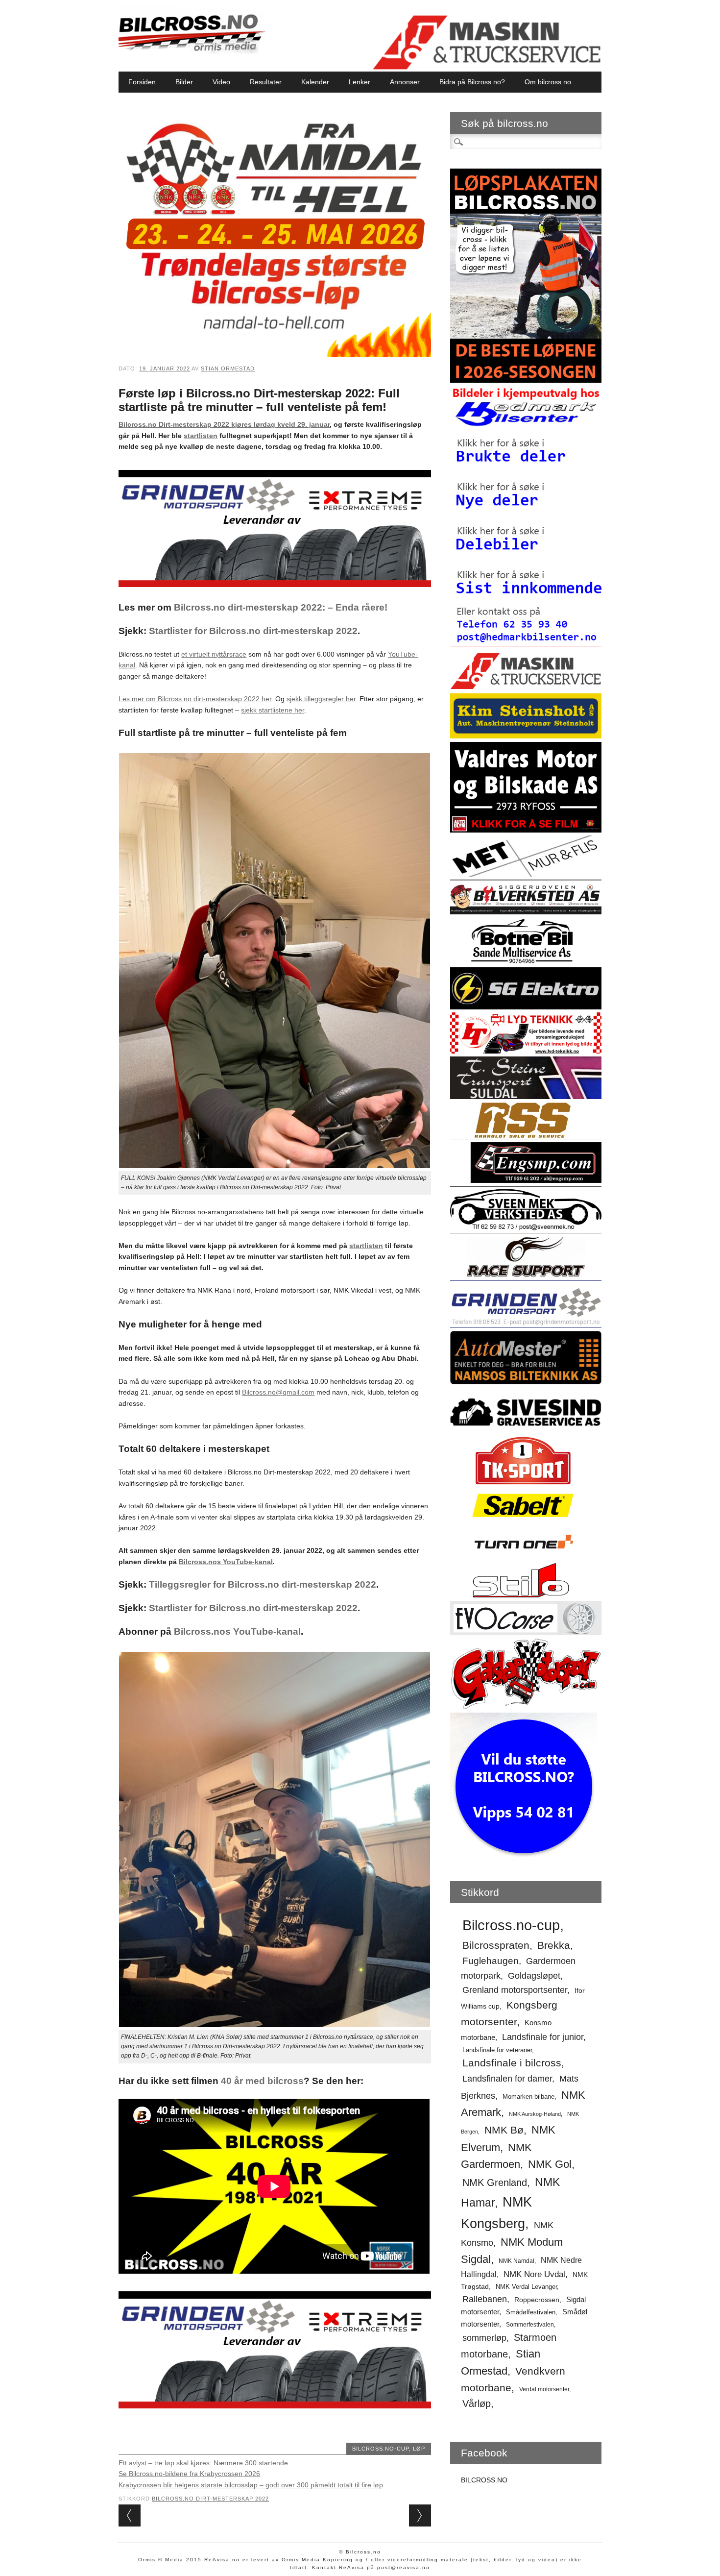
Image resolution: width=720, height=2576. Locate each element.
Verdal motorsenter (544, 2389)
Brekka (554, 1945)
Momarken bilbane (528, 2097)
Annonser (405, 82)
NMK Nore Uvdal (534, 2274)
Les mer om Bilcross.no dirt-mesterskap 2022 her (195, 699)
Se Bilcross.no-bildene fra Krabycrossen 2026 (189, 2474)
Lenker (360, 82)
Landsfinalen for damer (507, 2079)
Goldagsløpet (534, 1976)
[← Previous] (130, 2515)
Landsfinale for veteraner (497, 2050)
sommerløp (484, 2338)
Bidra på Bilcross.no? (472, 82)
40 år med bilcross (262, 2081)
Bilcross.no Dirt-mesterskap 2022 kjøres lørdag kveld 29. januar (224, 424)
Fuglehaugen (491, 1961)
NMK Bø (504, 2130)
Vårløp (477, 2404)
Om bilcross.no (548, 82)
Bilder (184, 82)
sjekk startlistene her (273, 710)
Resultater (266, 82)
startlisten (201, 436)
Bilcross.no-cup (381, 2449)
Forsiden (142, 82)
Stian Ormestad (228, 368)
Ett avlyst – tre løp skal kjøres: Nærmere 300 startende (203, 2463)
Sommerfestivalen (530, 2325)
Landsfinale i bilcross (512, 2063)
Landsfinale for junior (543, 2037)
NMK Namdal (516, 2261)
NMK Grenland (495, 2183)
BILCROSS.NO (484, 2480)
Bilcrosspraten (496, 1945)
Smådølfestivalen (531, 2312)
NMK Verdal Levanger (526, 2287)
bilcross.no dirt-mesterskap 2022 (210, 2499)
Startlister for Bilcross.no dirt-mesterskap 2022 (253, 631)
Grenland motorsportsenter (515, 1990)
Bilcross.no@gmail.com (278, 1392)
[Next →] (420, 2515)
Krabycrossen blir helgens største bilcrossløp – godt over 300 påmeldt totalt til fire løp (251, 2485)
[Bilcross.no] (192, 51)
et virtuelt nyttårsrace (214, 654)
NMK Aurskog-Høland (535, 2114)
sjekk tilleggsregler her (321, 699)
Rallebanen (485, 2299)
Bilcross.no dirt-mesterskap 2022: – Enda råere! (281, 607)
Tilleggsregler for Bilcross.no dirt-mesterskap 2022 (263, 1584)
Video (221, 82)
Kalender (315, 82)
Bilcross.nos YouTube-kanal (226, 1562)
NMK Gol (550, 2164)
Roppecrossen (537, 2300)
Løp (419, 2449)
